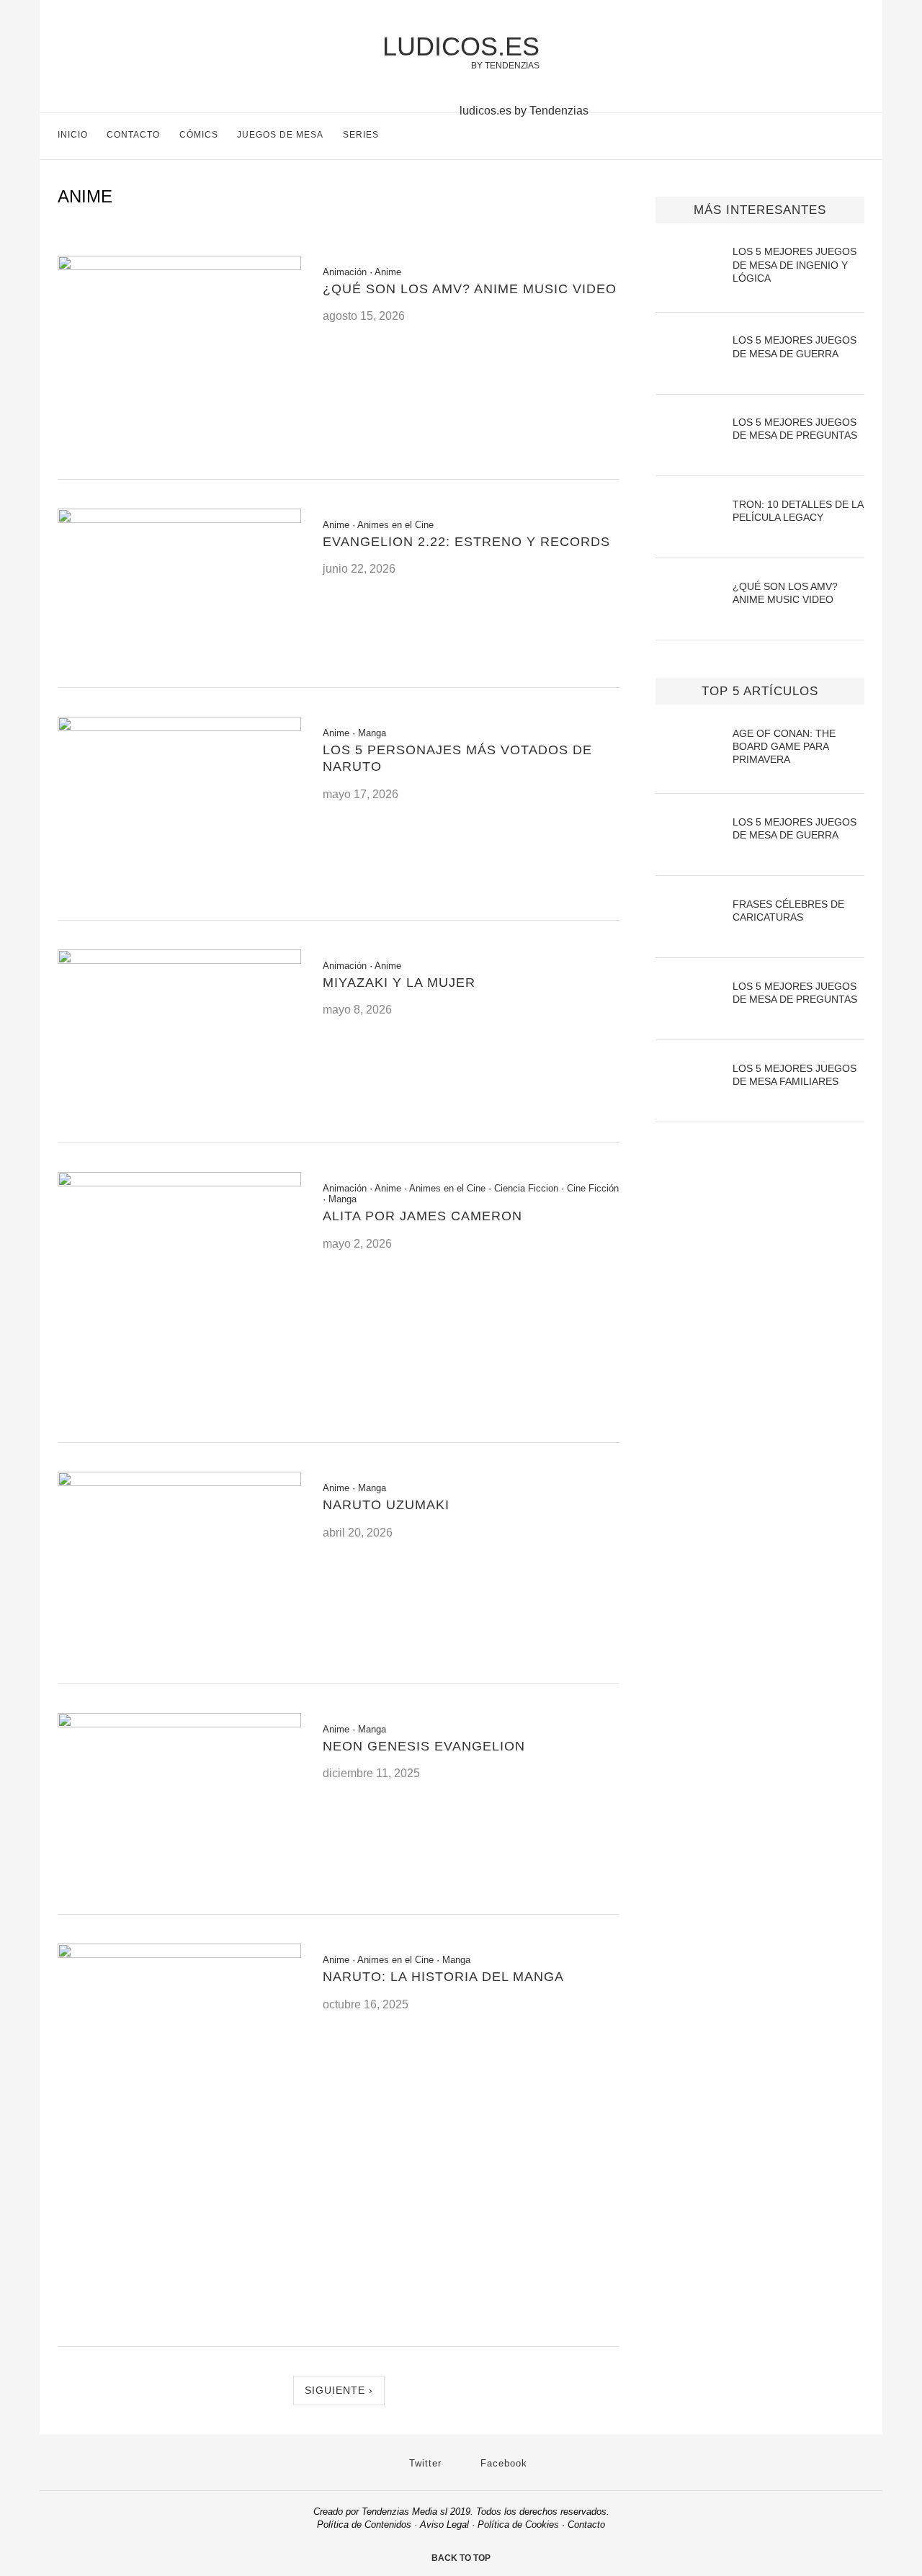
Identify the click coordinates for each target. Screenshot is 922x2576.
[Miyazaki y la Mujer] (179, 960)
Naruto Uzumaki (386, 1505)
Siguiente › (339, 2390)
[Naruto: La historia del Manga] (179, 1954)
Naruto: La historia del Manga (443, 1977)
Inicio (73, 135)
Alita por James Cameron (422, 1216)
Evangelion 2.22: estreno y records (466, 542)
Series (361, 135)
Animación (345, 272)
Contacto (133, 135)
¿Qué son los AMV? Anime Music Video (470, 289)
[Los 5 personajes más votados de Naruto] (179, 727)
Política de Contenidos (364, 2524)
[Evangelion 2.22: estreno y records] (179, 519)
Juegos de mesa (280, 135)
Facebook (502, 2463)
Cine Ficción (593, 1188)
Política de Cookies (518, 2524)
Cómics (199, 135)
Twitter (424, 2463)
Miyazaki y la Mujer (399, 983)
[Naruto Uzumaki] (179, 1482)
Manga (372, 733)
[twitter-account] (828, 138)
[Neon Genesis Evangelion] (179, 1723)
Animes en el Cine (395, 525)
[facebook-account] (858, 138)
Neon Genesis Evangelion (424, 1746)
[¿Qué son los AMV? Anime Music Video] (179, 266)
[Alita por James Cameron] (179, 1182)
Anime (388, 272)
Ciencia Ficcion (526, 1188)
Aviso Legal (444, 2524)
